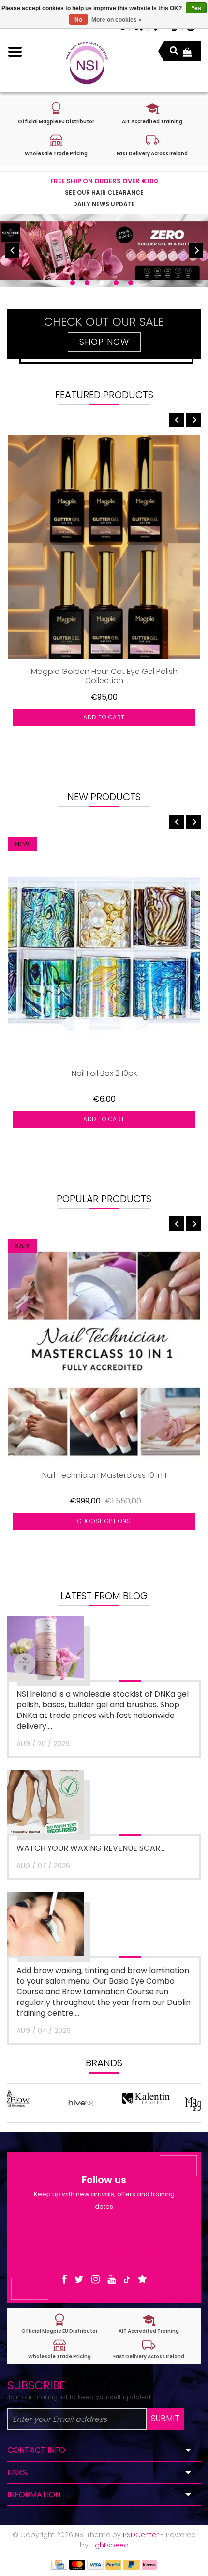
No (78, 20)
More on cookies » (117, 20)
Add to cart (104, 717)
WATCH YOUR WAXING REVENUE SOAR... (90, 1848)
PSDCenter (141, 2535)
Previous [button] (12, 250)
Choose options (104, 1521)
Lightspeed (110, 2545)
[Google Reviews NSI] (142, 2280)
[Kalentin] (104, 2103)
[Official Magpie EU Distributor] (59, 2324)
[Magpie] (169, 2103)
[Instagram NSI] (96, 2280)
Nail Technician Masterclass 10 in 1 (104, 1476)
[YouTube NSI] (111, 2280)
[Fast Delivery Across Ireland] (149, 2349)
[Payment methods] (59, 2564)
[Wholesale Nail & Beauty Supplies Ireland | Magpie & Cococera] (87, 63)
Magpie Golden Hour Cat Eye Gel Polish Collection (104, 676)
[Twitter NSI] (79, 2280)
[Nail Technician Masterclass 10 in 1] (104, 1351)
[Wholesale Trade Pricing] (59, 2349)
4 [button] (116, 283)
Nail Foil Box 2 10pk (104, 1074)
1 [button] (73, 283)
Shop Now (104, 342)
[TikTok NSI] (127, 2280)
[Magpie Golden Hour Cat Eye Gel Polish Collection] (104, 547)
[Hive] (40, 2103)
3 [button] (102, 283)
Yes (196, 8)
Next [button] (196, 250)
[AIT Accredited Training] (149, 2324)
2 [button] (87, 283)
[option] (104, 250)
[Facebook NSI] (64, 2280)
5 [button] (131, 283)
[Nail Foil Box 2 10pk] (104, 949)
